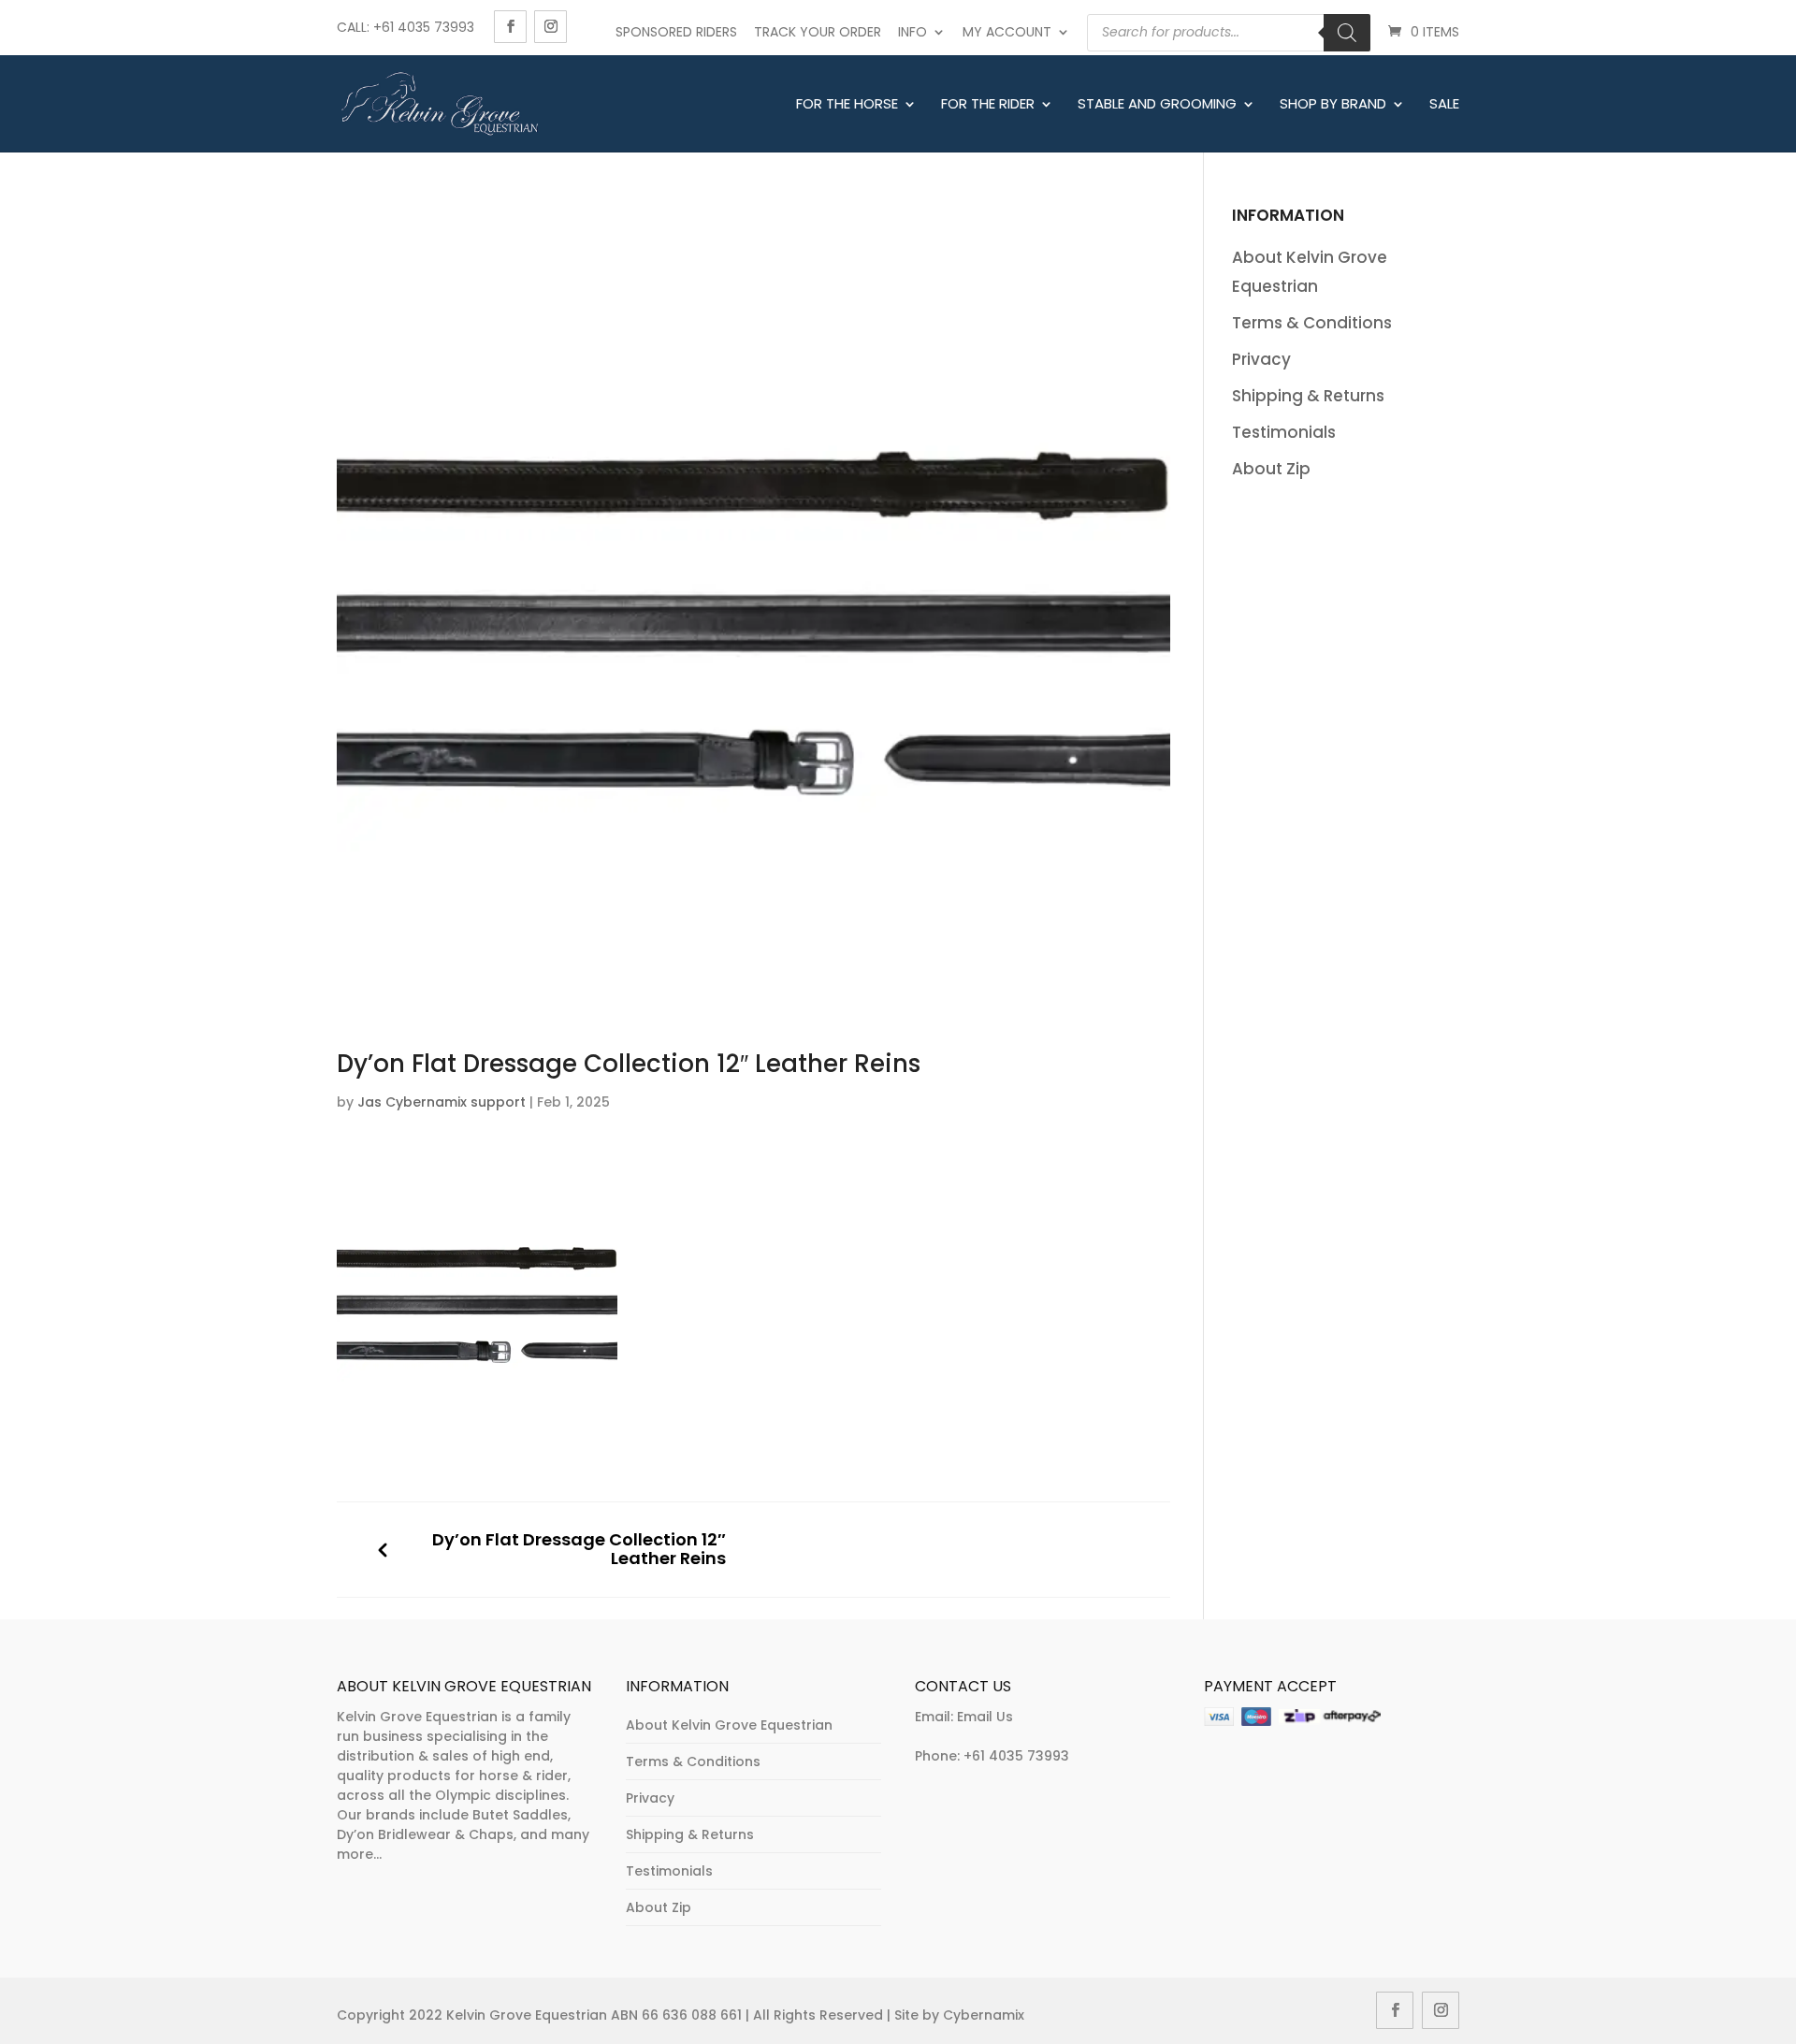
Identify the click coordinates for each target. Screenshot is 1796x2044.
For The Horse (847, 105)
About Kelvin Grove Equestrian (729, 1725)
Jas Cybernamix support (442, 1102)
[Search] (1347, 33)
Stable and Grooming (1157, 105)
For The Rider (988, 105)
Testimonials (1284, 432)
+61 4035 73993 (1016, 1756)
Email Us (985, 1717)
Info (912, 32)
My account (1007, 32)
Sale (1444, 105)
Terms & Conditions (1312, 323)
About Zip (1271, 469)
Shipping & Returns (1308, 396)
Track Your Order (818, 32)
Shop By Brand (1333, 105)
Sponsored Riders (676, 32)
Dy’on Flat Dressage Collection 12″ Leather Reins (579, 1550)
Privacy (1261, 359)
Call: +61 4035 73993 (406, 27)
